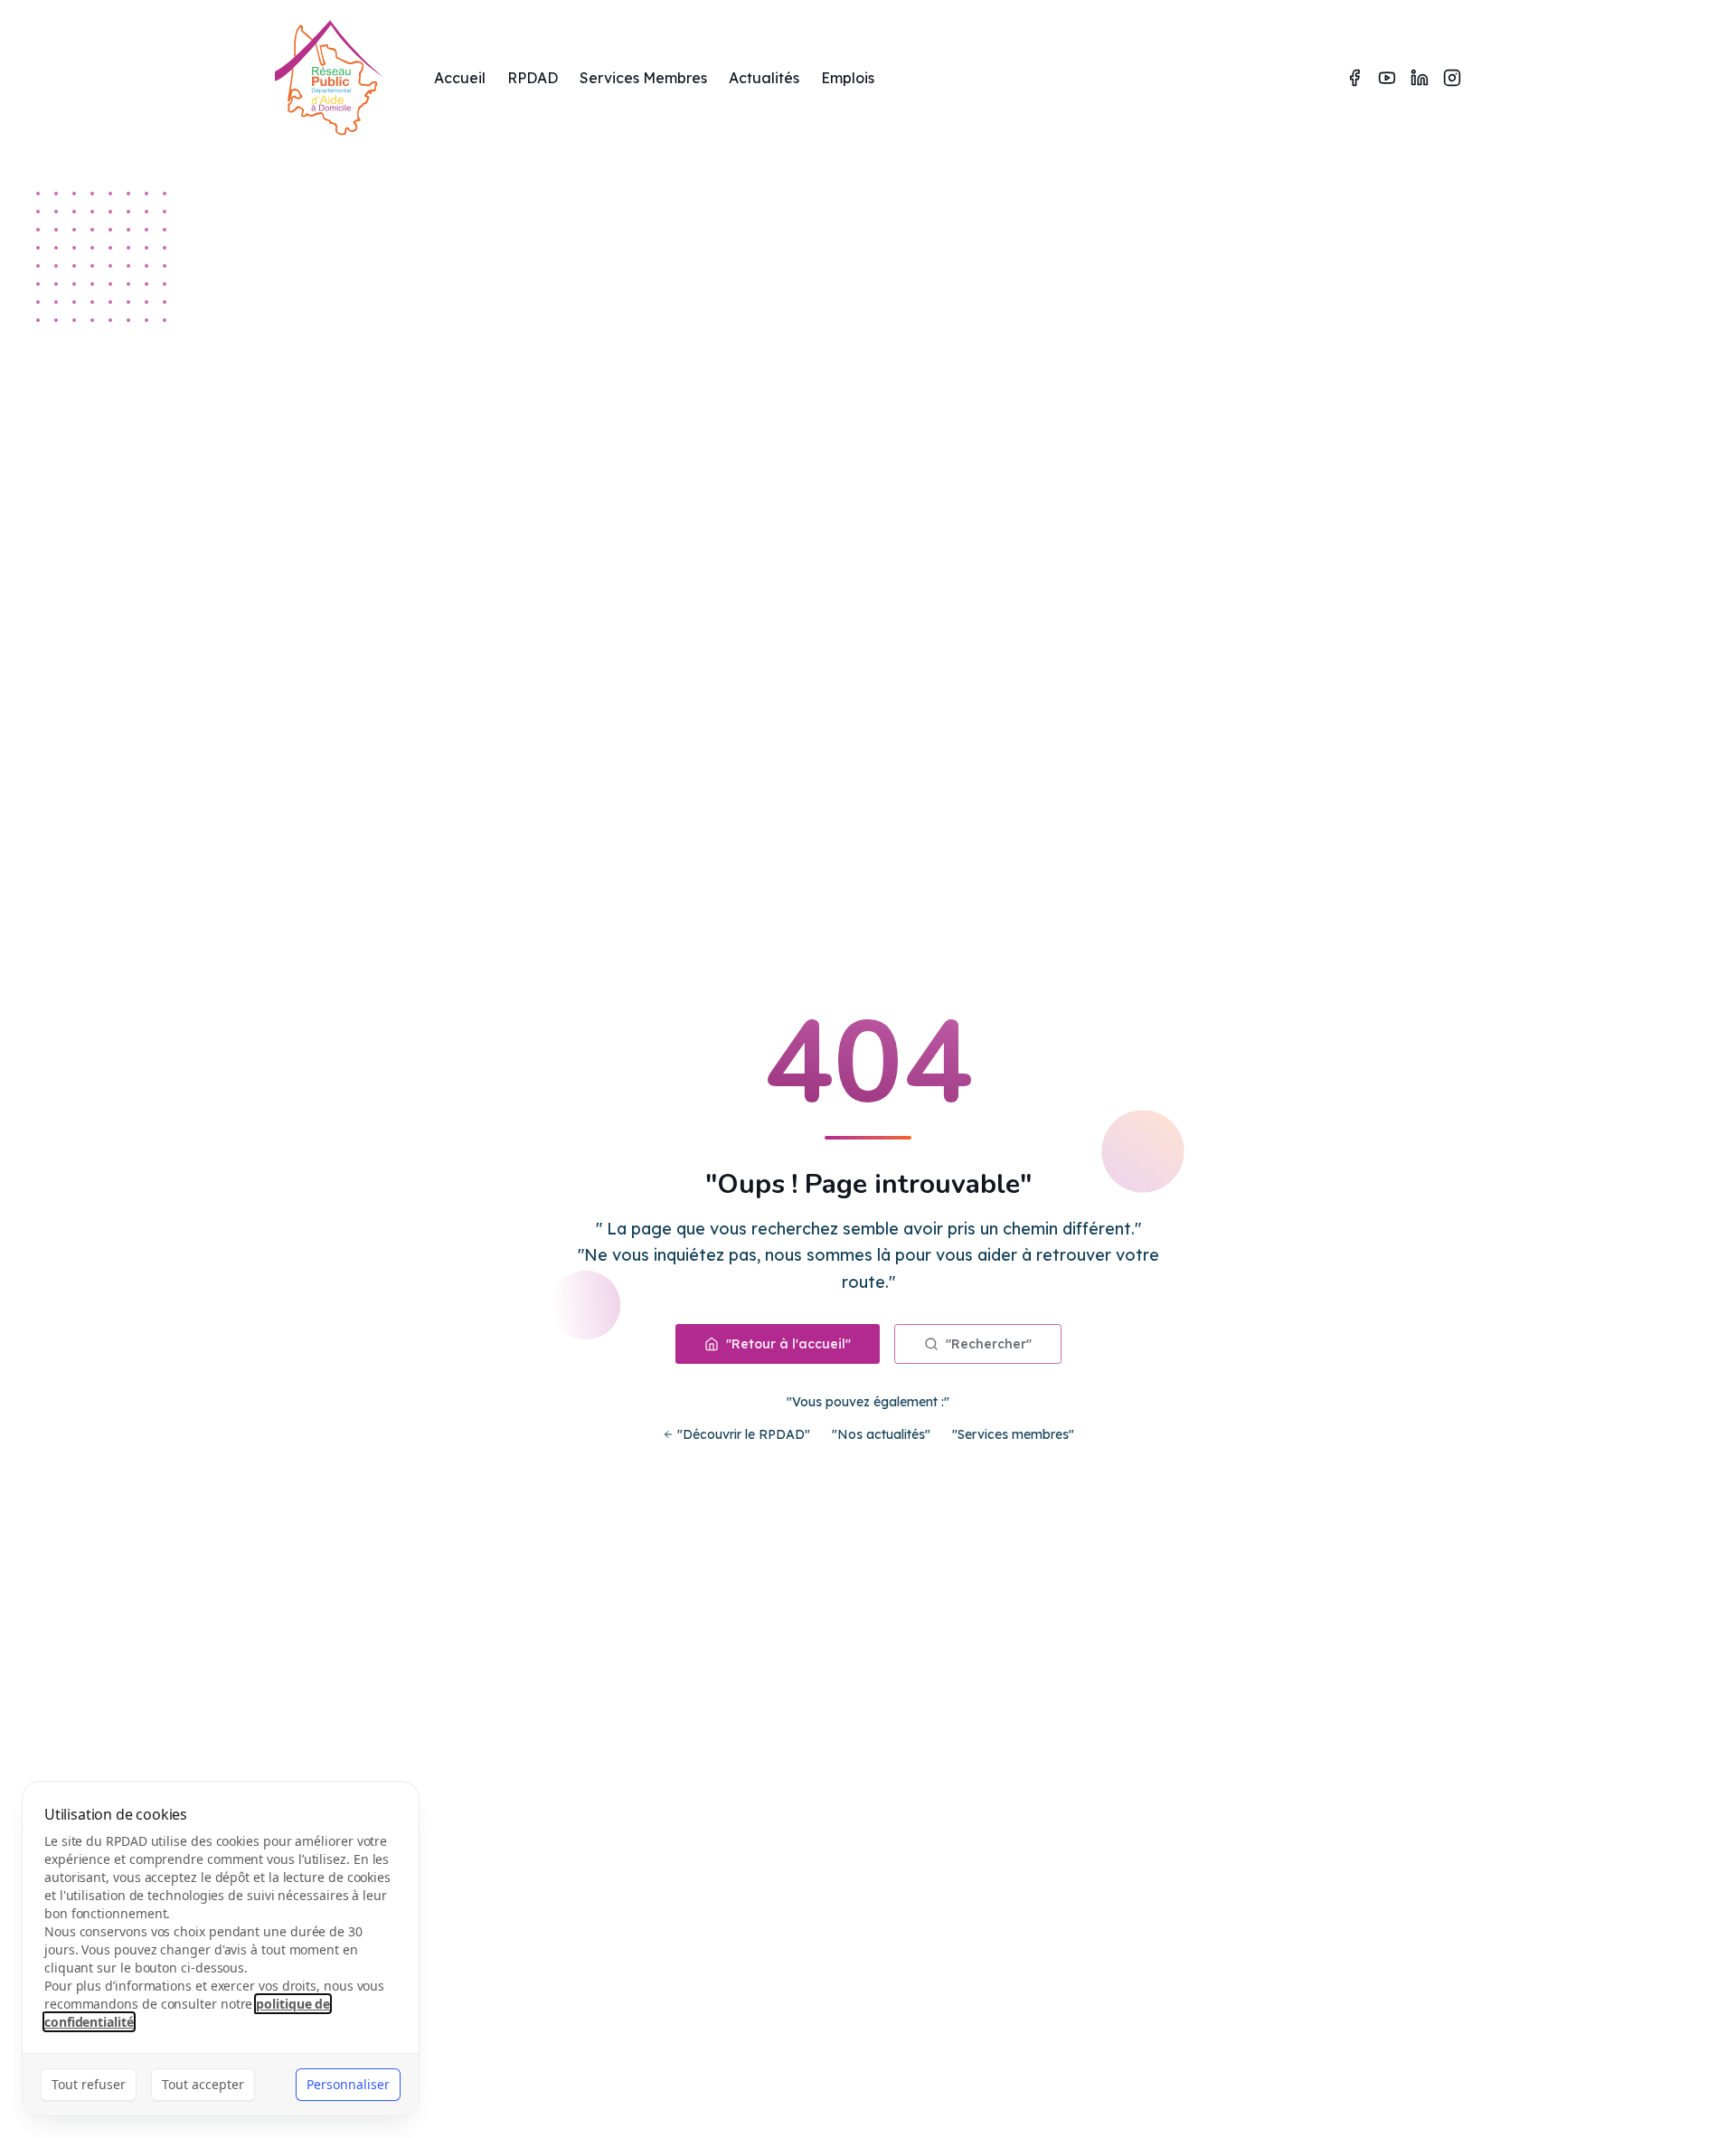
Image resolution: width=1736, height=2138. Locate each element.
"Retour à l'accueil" (788, 1344)
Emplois (848, 78)
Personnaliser (348, 2084)
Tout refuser (89, 2084)
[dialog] (221, 1949)
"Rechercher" (989, 1344)
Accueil (460, 78)
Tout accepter (203, 2084)
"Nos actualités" (881, 1434)
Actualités (764, 78)
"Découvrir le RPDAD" (744, 1434)
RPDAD (533, 78)
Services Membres (643, 78)
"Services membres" (1013, 1434)
